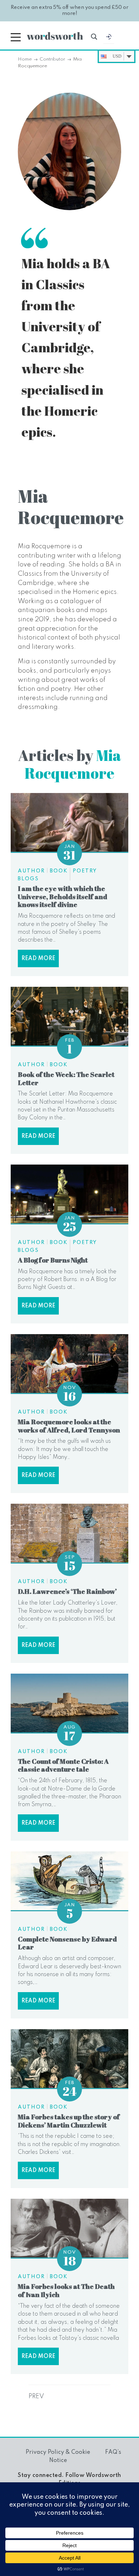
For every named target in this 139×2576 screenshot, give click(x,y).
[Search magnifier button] (94, 37)
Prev (36, 2396)
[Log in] (109, 38)
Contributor (52, 59)
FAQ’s (113, 2452)
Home (25, 59)
